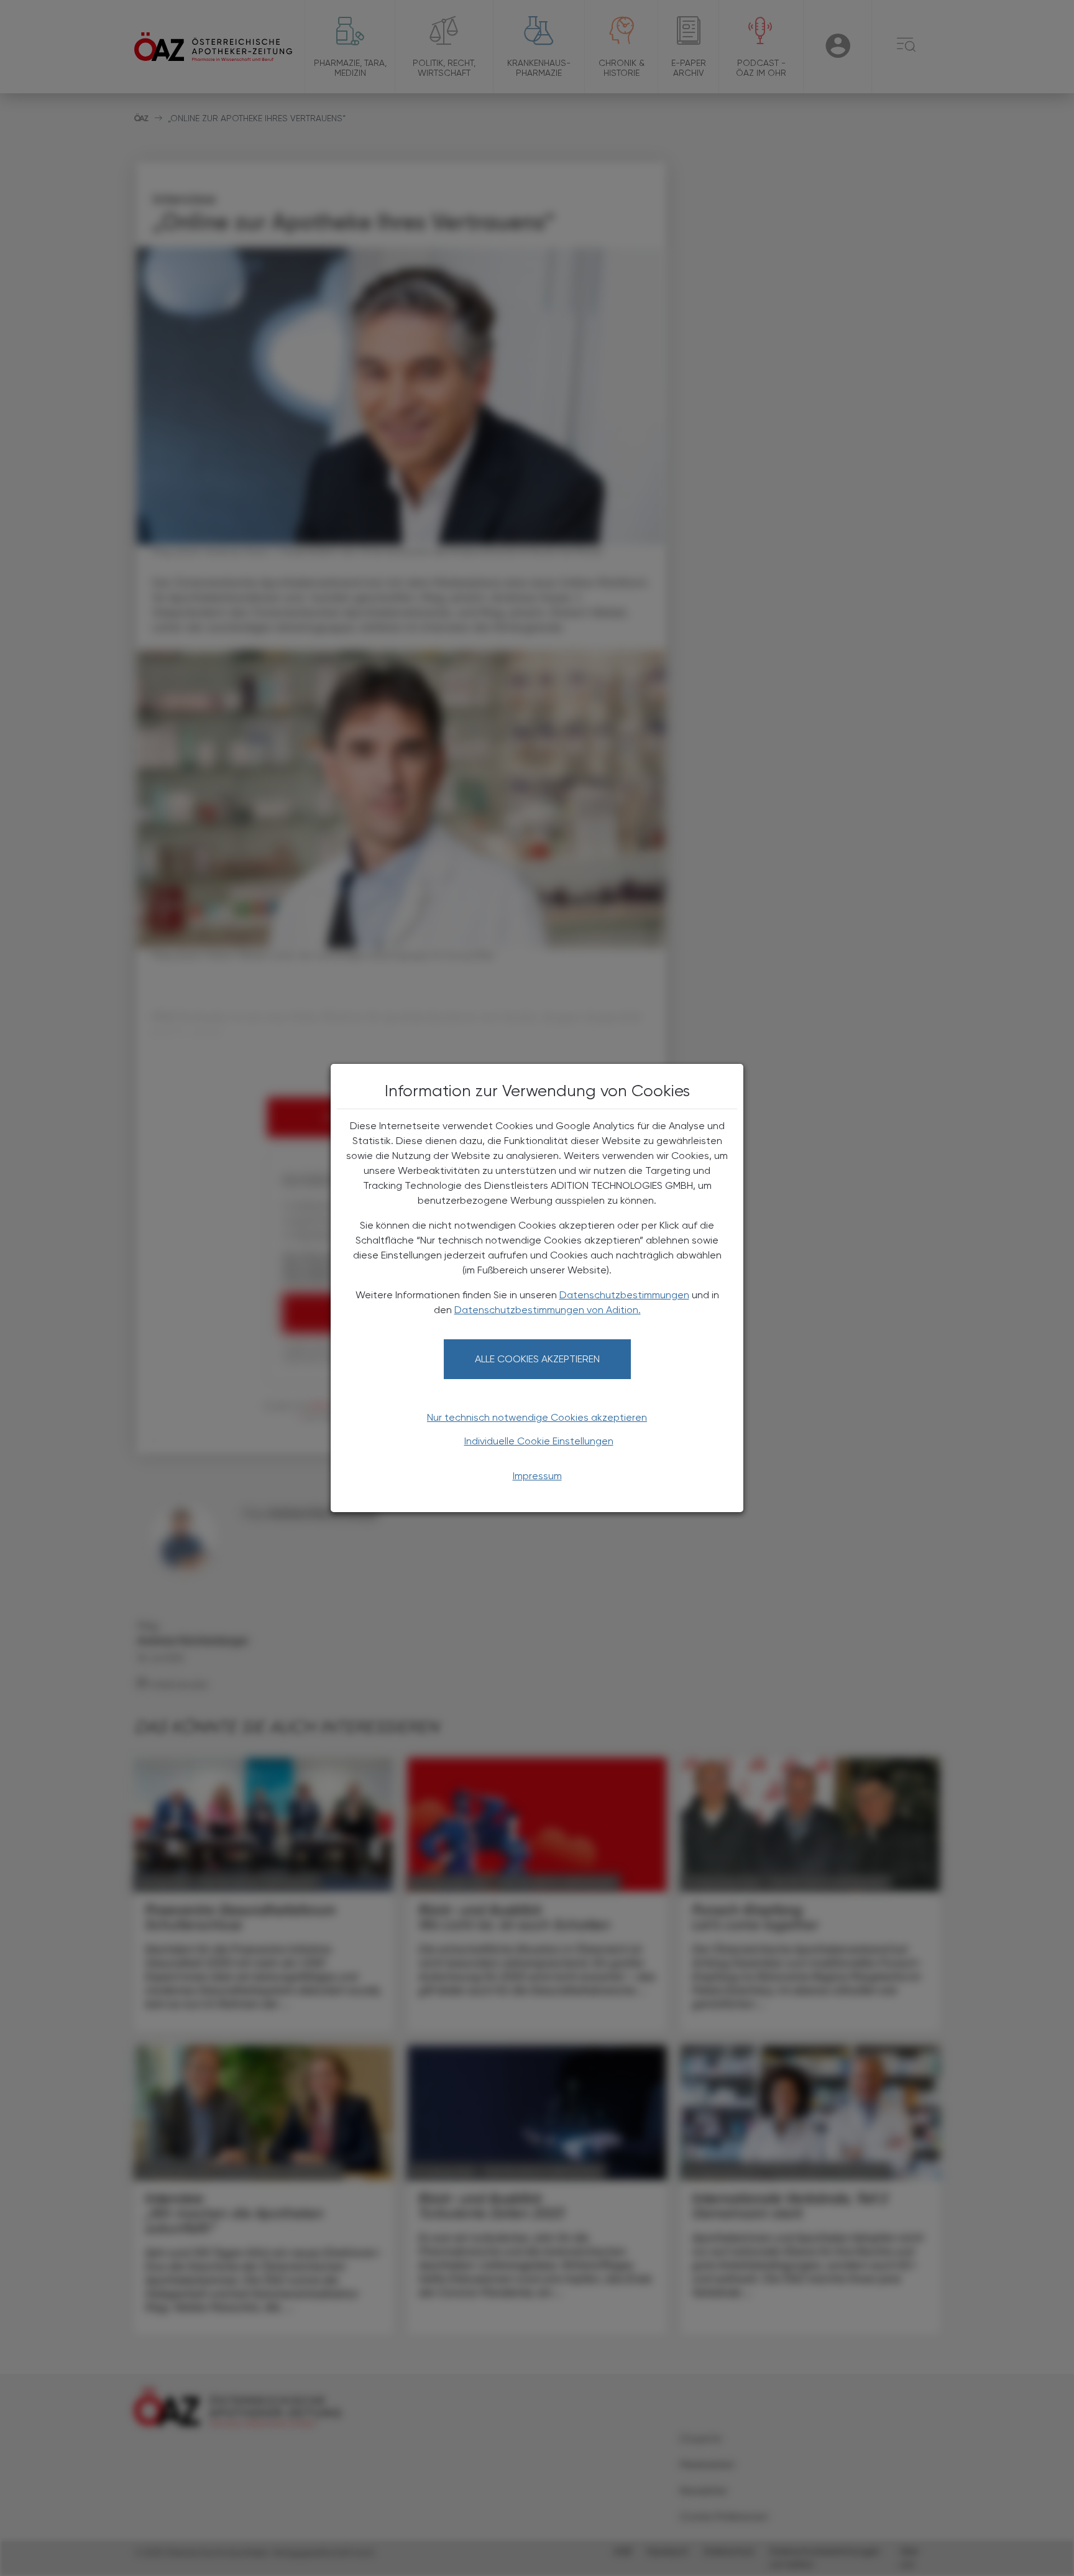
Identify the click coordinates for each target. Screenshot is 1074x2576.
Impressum (537, 1476)
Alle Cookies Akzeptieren (537, 1359)
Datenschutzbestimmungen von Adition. (548, 1310)
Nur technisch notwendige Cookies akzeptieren (537, 1417)
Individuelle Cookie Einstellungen (539, 1441)
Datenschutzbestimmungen (624, 1295)
